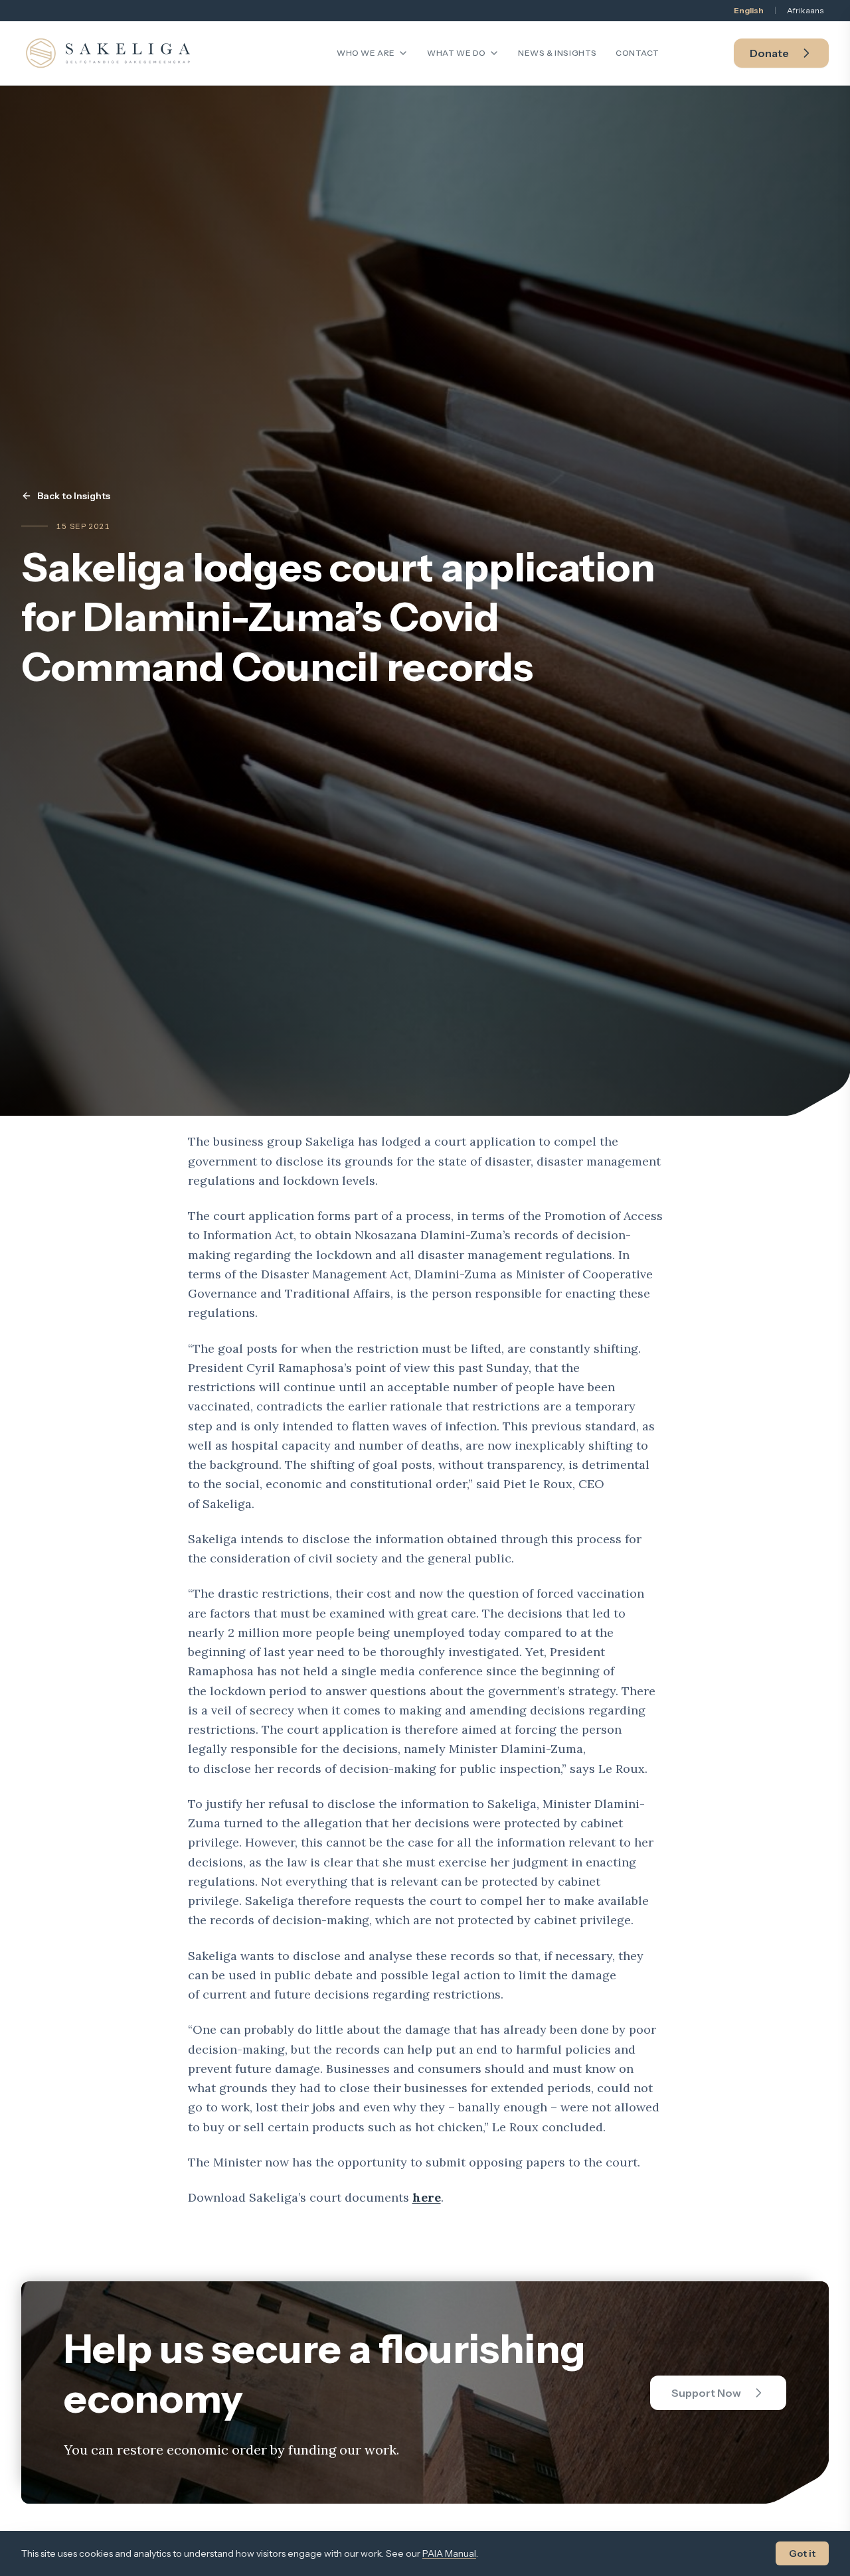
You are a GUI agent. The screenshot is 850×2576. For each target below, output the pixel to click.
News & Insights (557, 53)
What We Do (457, 53)
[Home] (108, 53)
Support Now (706, 2393)
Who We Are (366, 53)
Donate (769, 53)
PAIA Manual (449, 2553)
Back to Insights (74, 496)
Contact (637, 53)
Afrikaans (805, 10)
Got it (802, 2553)
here (427, 2197)
